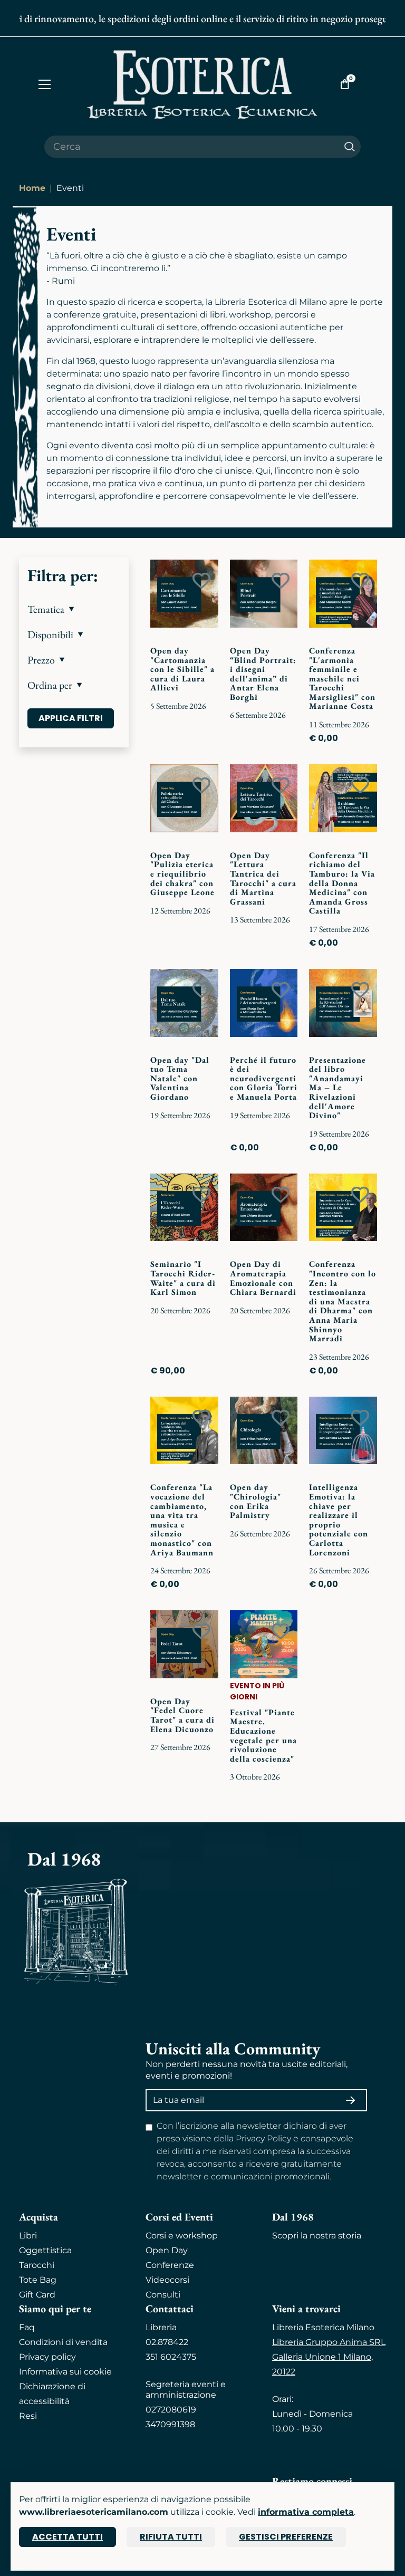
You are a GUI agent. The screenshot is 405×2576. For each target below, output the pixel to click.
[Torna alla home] (202, 84)
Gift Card (37, 2295)
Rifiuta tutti (171, 2537)
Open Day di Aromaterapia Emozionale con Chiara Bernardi (263, 1278)
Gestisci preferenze (286, 2537)
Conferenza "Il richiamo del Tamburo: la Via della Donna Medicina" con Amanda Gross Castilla (342, 883)
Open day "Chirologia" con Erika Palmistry (255, 1501)
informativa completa (306, 2512)
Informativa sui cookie (65, 2372)
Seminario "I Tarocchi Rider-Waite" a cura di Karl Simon (183, 1278)
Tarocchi (37, 2265)
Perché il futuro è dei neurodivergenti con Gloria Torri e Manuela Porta (264, 1078)
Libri (28, 2236)
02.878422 (167, 2342)
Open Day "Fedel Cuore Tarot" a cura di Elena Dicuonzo (182, 1715)
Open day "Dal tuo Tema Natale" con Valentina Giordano (180, 1078)
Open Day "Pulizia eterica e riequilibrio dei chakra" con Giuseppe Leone (182, 874)
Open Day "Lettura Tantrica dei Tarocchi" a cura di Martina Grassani (263, 878)
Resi (28, 2416)
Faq (27, 2327)
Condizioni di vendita (63, 2342)
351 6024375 (171, 2357)
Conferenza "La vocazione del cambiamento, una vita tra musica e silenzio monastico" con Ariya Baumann (182, 1520)
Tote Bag (38, 2280)
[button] (74, 609)
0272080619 (171, 2410)
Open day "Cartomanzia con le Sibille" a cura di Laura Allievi (182, 669)
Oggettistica (45, 2250)
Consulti (163, 2295)
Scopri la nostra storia (317, 2236)
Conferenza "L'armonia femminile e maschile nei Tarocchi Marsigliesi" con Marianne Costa (342, 679)
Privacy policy (47, 2357)
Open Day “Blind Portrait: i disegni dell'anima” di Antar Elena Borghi (263, 674)
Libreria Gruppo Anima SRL (329, 2342)
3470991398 (170, 2424)
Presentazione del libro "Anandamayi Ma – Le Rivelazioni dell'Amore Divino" (337, 1088)
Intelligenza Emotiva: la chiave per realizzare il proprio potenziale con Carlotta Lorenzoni (339, 1520)
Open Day (167, 2250)
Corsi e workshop (182, 2236)
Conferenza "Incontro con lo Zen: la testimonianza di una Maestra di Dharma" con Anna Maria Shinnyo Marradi (343, 1301)
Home (32, 188)
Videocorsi (167, 2280)
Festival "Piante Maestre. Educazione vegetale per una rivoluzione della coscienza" (263, 1736)
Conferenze (170, 2265)
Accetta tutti (67, 2537)
